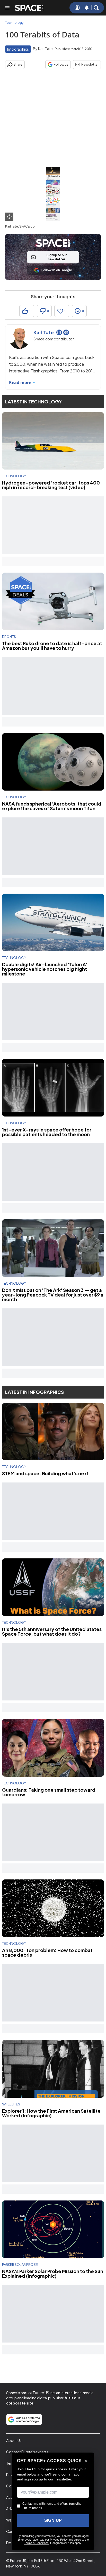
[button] (96, 8)
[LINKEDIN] (59, 332)
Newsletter (90, 64)
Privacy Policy (59, 2540)
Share (18, 64)
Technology (14, 23)
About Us (14, 2440)
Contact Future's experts (27, 2452)
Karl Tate (45, 49)
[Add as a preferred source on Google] (24, 2419)
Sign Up (53, 2520)
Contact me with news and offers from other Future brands (52, 2506)
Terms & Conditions (36, 2543)
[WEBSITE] (66, 332)
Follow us (61, 64)
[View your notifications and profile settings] (87, 8)
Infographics (18, 49)
